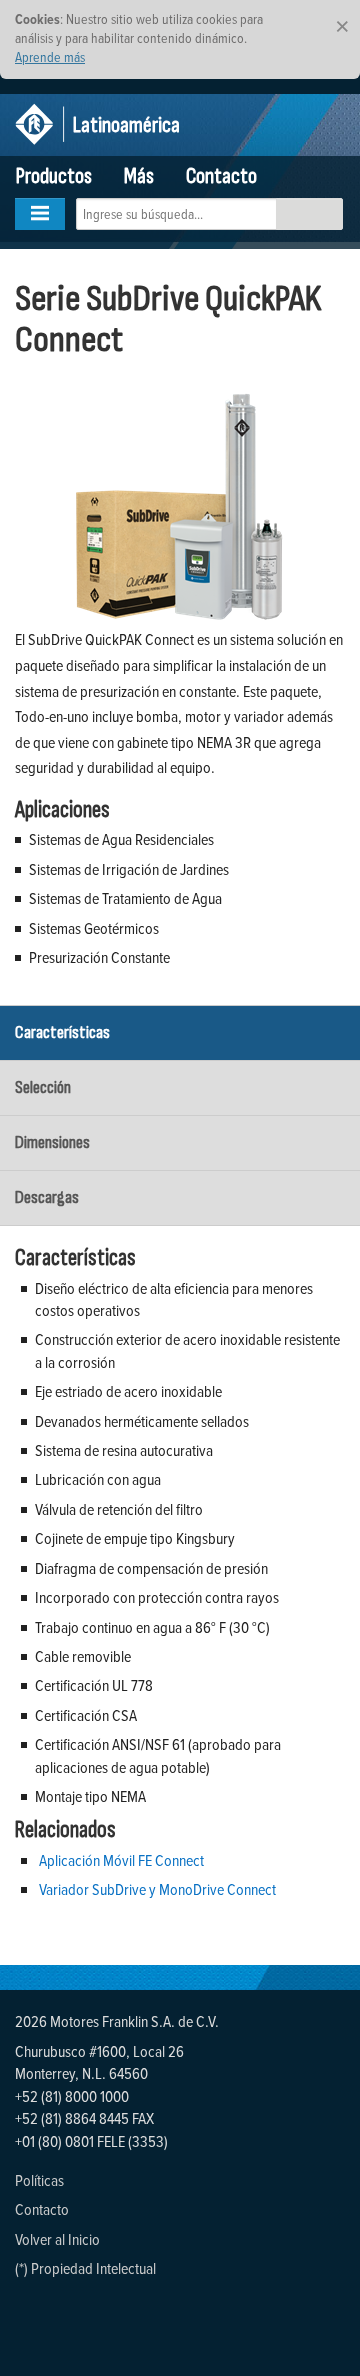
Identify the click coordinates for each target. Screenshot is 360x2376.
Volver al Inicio (57, 2239)
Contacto (221, 176)
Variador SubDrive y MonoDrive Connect (157, 1889)
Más (139, 176)
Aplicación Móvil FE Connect (121, 1860)
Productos (54, 176)
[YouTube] (32, 2318)
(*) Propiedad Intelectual (85, 2268)
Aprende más (50, 56)
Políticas (39, 2180)
